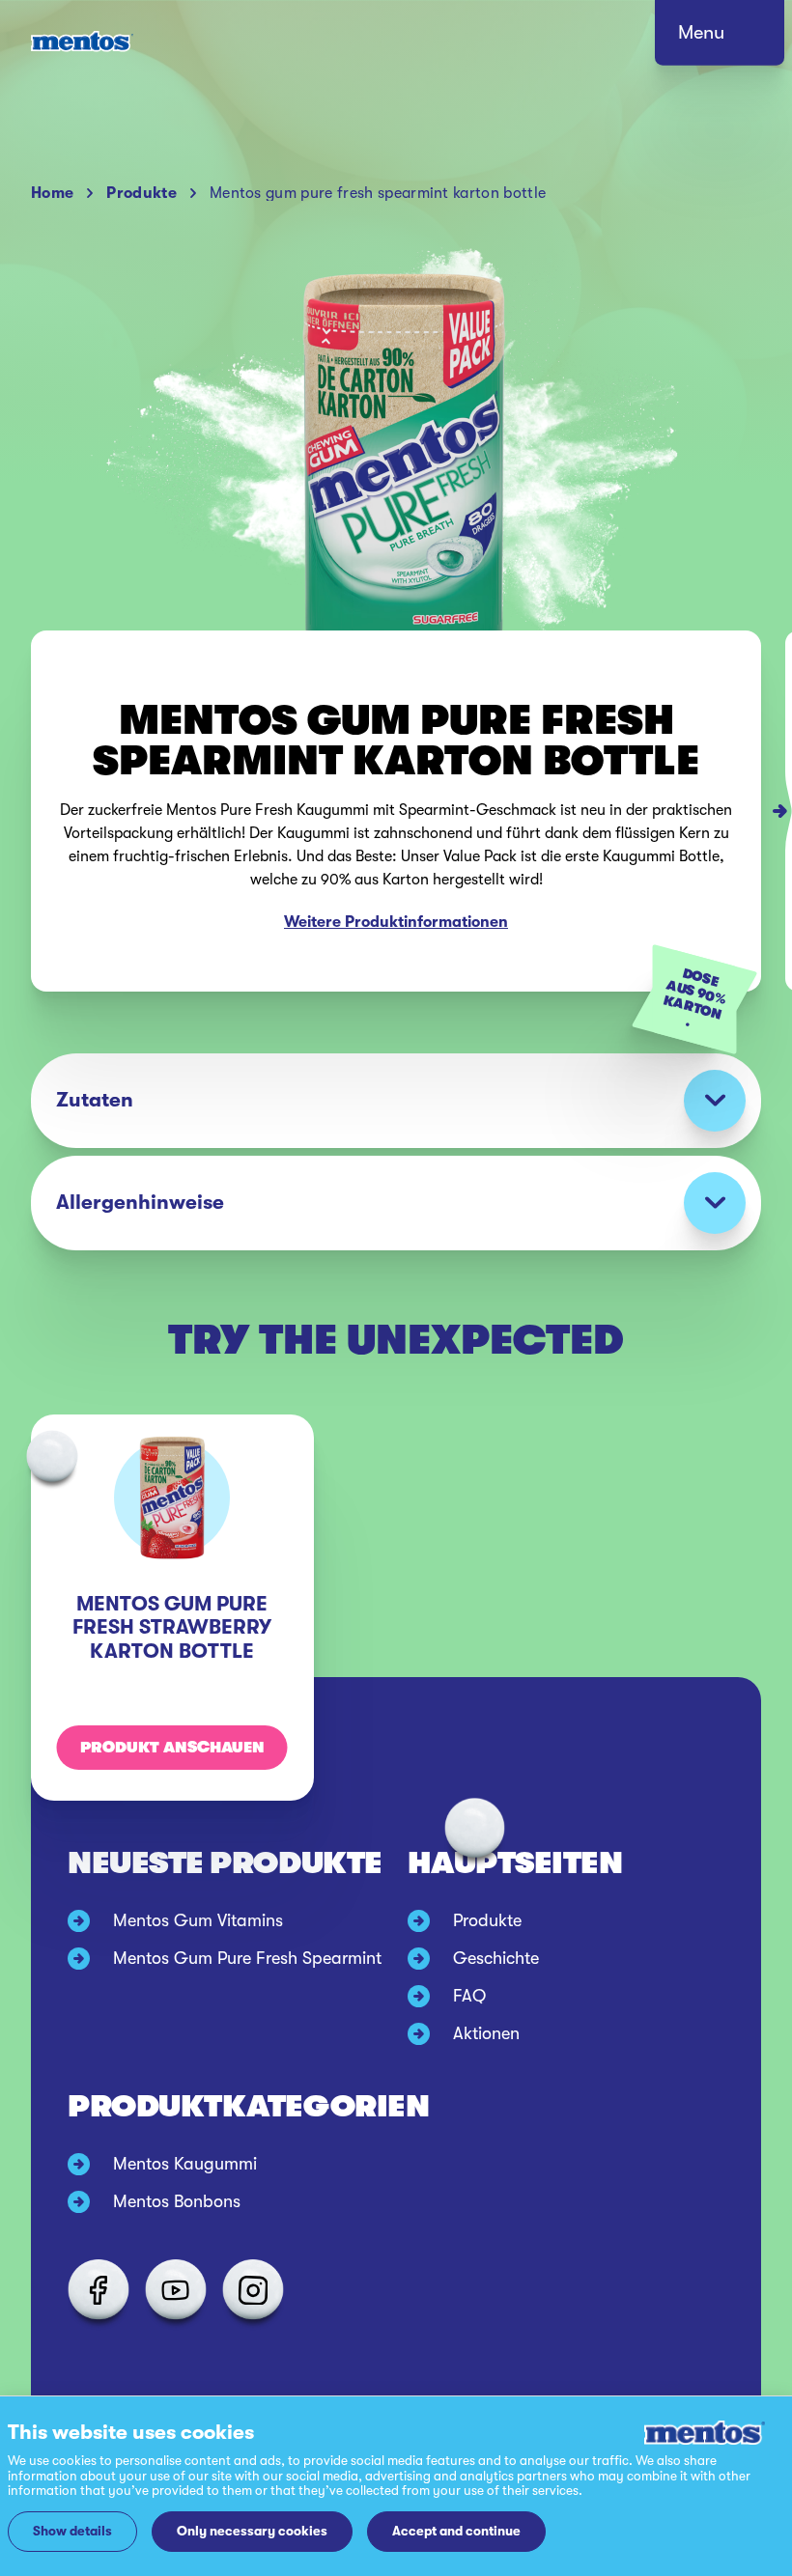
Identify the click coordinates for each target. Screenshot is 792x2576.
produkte (141, 193)
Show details (72, 2531)
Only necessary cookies (252, 2531)
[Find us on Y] (176, 2290)
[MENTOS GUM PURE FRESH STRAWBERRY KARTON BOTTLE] (789, 811)
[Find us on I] (253, 2290)
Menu (701, 32)
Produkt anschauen (172, 1748)
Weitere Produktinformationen (396, 922)
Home (52, 193)
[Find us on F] (99, 2290)
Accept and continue (456, 2531)
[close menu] (738, 39)
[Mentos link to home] (82, 42)
